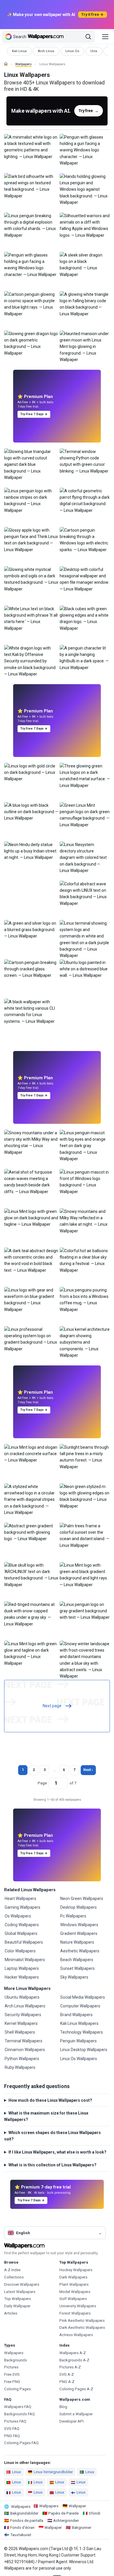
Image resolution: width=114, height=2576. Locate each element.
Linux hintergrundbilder (53, 2472)
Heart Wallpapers (20, 1899)
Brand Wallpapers (76, 2015)
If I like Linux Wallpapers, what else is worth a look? (57, 2152)
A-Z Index (12, 2270)
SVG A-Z (67, 2374)
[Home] (6, 64)
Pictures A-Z (70, 2367)
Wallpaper (77, 2506)
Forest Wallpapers (75, 2313)
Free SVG (12, 2374)
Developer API (71, 2421)
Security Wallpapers (23, 2015)
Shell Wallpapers (20, 2032)
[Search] (88, 37)
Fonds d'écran (22, 2528)
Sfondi (95, 2513)
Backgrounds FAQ (19, 2414)
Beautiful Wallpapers (24, 1942)
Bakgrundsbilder (24, 2513)
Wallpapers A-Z (73, 2353)
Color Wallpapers (20, 1951)
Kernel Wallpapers (21, 2023)
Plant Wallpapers (74, 2284)
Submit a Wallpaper (76, 2414)
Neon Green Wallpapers (82, 1899)
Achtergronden (66, 2521)
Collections (14, 2277)
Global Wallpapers (21, 1933)
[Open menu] (105, 37)
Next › (88, 1770)
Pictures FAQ (15, 2421)
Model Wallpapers (75, 2292)
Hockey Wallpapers (76, 2270)
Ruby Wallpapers (20, 2067)
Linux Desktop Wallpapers (84, 2050)
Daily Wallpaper (17, 2306)
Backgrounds (15, 2360)
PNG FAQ (12, 2436)
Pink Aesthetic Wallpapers (82, 2321)
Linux (17, 2472)
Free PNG (12, 2382)
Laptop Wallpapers (22, 1968)
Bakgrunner (82, 2528)
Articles (11, 2313)
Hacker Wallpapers (22, 1977)
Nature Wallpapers (77, 1942)
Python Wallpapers (22, 2059)
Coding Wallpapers (22, 1925)
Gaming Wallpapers (23, 1907)
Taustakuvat (21, 2535)
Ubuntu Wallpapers (22, 1997)
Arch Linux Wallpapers (25, 2006)
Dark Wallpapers (73, 2277)
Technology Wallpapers (82, 2032)
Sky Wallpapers (74, 1977)
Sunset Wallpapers (77, 1968)
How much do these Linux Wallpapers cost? (50, 2100)
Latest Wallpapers (20, 2292)
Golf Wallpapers (73, 2299)
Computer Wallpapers (80, 2006)
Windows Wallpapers (79, 1925)
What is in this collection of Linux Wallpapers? (52, 2165)
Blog (63, 2407)
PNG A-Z (67, 2382)
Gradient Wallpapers (79, 1933)
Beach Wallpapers (77, 1960)
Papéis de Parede (63, 2513)
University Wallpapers (78, 2306)
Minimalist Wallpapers (25, 1960)
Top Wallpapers (18, 2299)
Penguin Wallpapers (78, 2041)
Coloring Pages (17, 2389)
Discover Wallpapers (22, 2284)
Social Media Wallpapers (83, 1997)
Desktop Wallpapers (78, 1907)
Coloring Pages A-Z (76, 2389)
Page (42, 1783)
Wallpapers (23, 64)
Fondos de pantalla (27, 2521)
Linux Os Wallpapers (79, 2059)
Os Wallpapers (18, 1916)
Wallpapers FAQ (18, 2407)
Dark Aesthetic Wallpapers (82, 2328)
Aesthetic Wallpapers (80, 1951)
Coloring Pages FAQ (21, 2443)
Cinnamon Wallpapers (25, 2050)
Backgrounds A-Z (74, 2360)
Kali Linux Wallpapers (79, 2023)
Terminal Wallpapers (24, 2041)
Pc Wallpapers (73, 1916)
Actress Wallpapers (76, 2335)
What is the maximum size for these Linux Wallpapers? (46, 2116)
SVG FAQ (12, 2429)
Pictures (11, 2367)
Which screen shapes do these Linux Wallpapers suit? (52, 2136)
